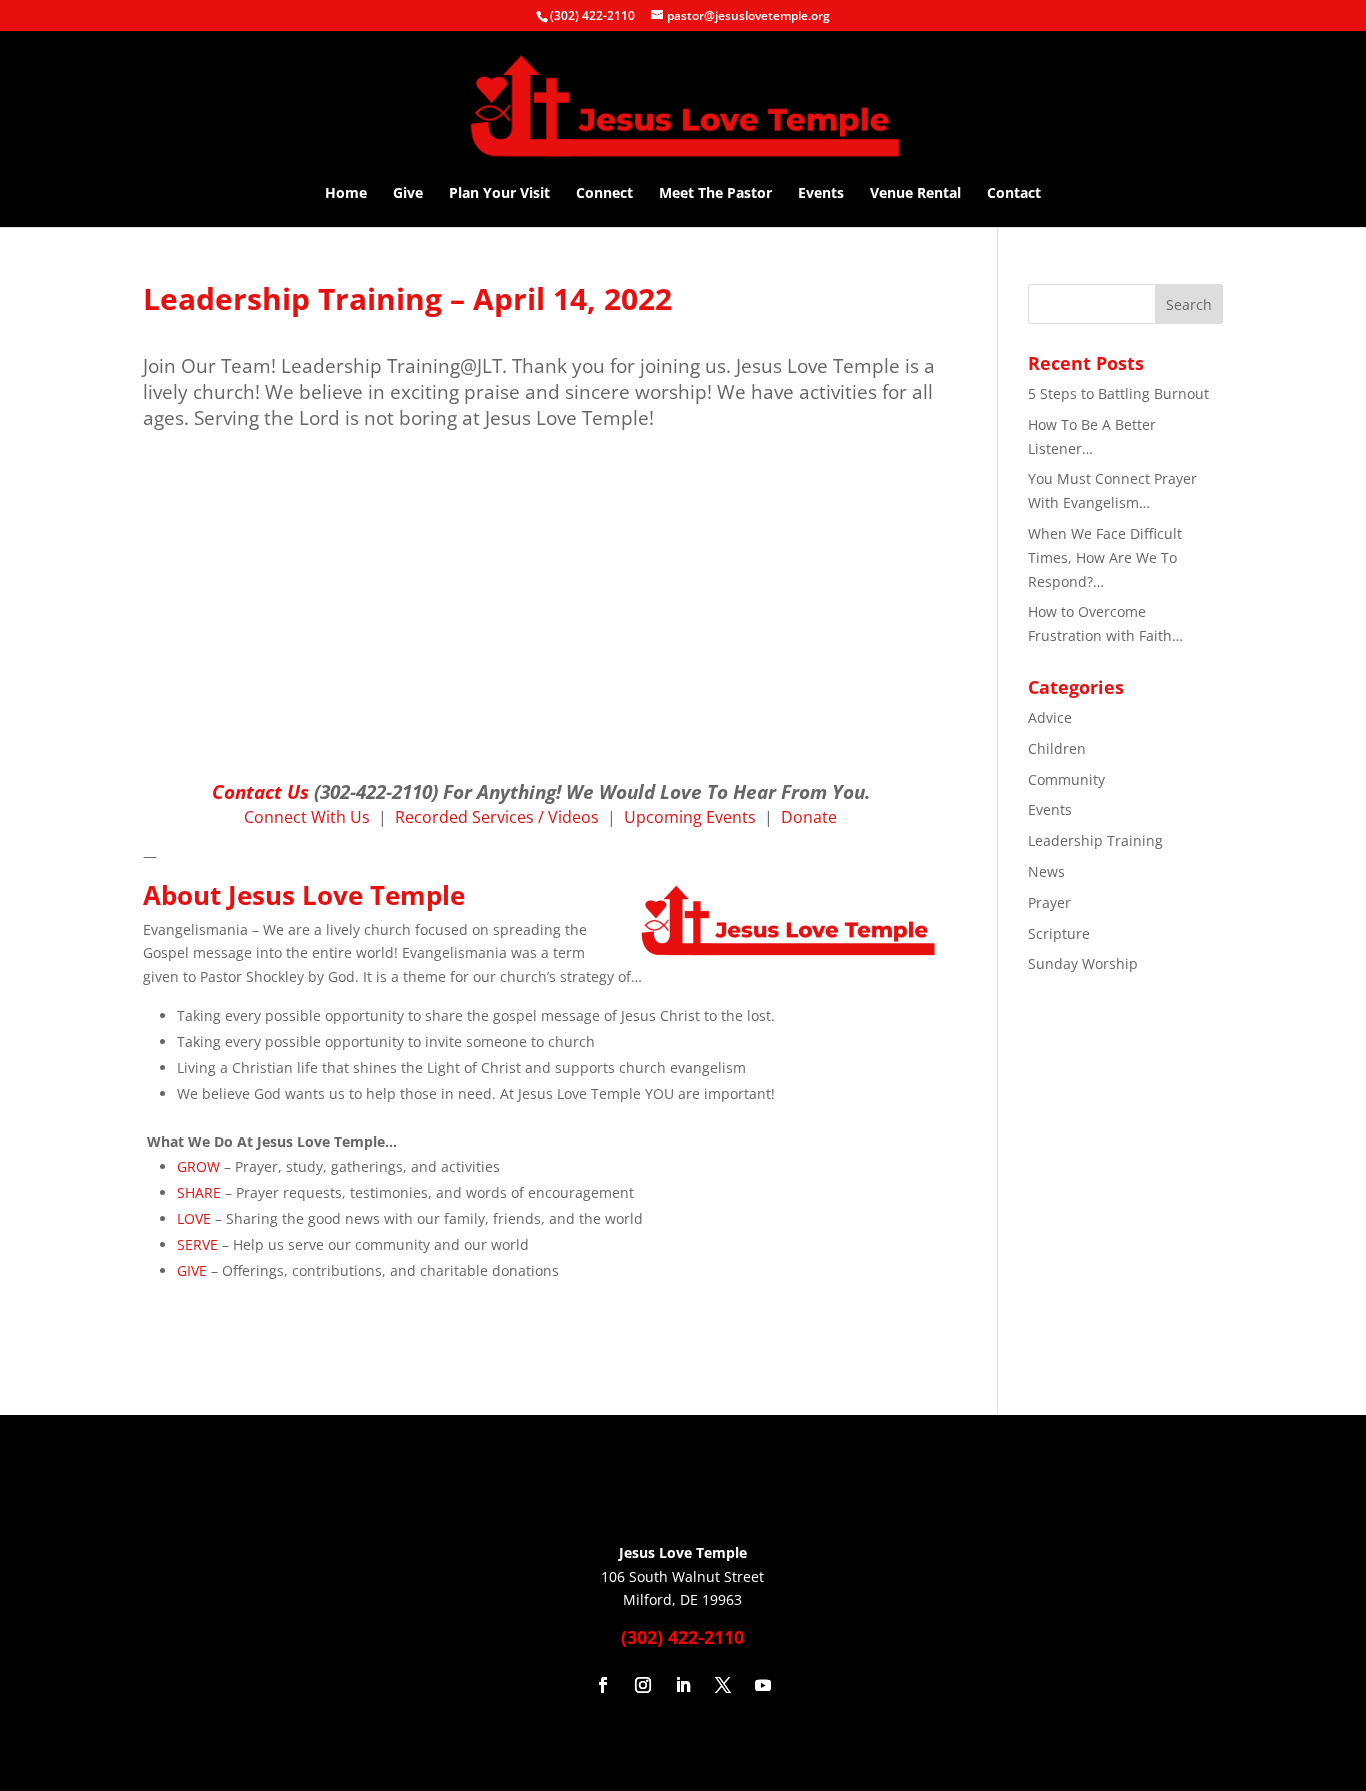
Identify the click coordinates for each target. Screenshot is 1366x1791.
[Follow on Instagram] (643, 1685)
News (1046, 871)
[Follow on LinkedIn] (683, 1685)
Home (346, 194)
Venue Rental (915, 194)
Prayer (1049, 902)
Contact (1014, 194)
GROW (198, 1166)
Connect (604, 194)
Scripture (1059, 933)
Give (408, 194)
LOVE (194, 1218)
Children (1057, 748)
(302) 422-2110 (592, 15)
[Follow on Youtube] (763, 1685)
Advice (1050, 717)
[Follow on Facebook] (603, 1685)
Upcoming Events (690, 817)
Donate (809, 817)
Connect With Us (307, 817)
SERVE (197, 1244)
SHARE (199, 1192)
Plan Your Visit (499, 194)
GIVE (192, 1270)
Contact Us (260, 791)
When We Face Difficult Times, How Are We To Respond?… (1105, 557)
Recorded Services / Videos (497, 817)
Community (1066, 779)
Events (821, 194)
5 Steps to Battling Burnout (1118, 393)
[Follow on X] (723, 1685)
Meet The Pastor (715, 194)
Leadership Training (1095, 840)
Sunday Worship (1083, 963)
